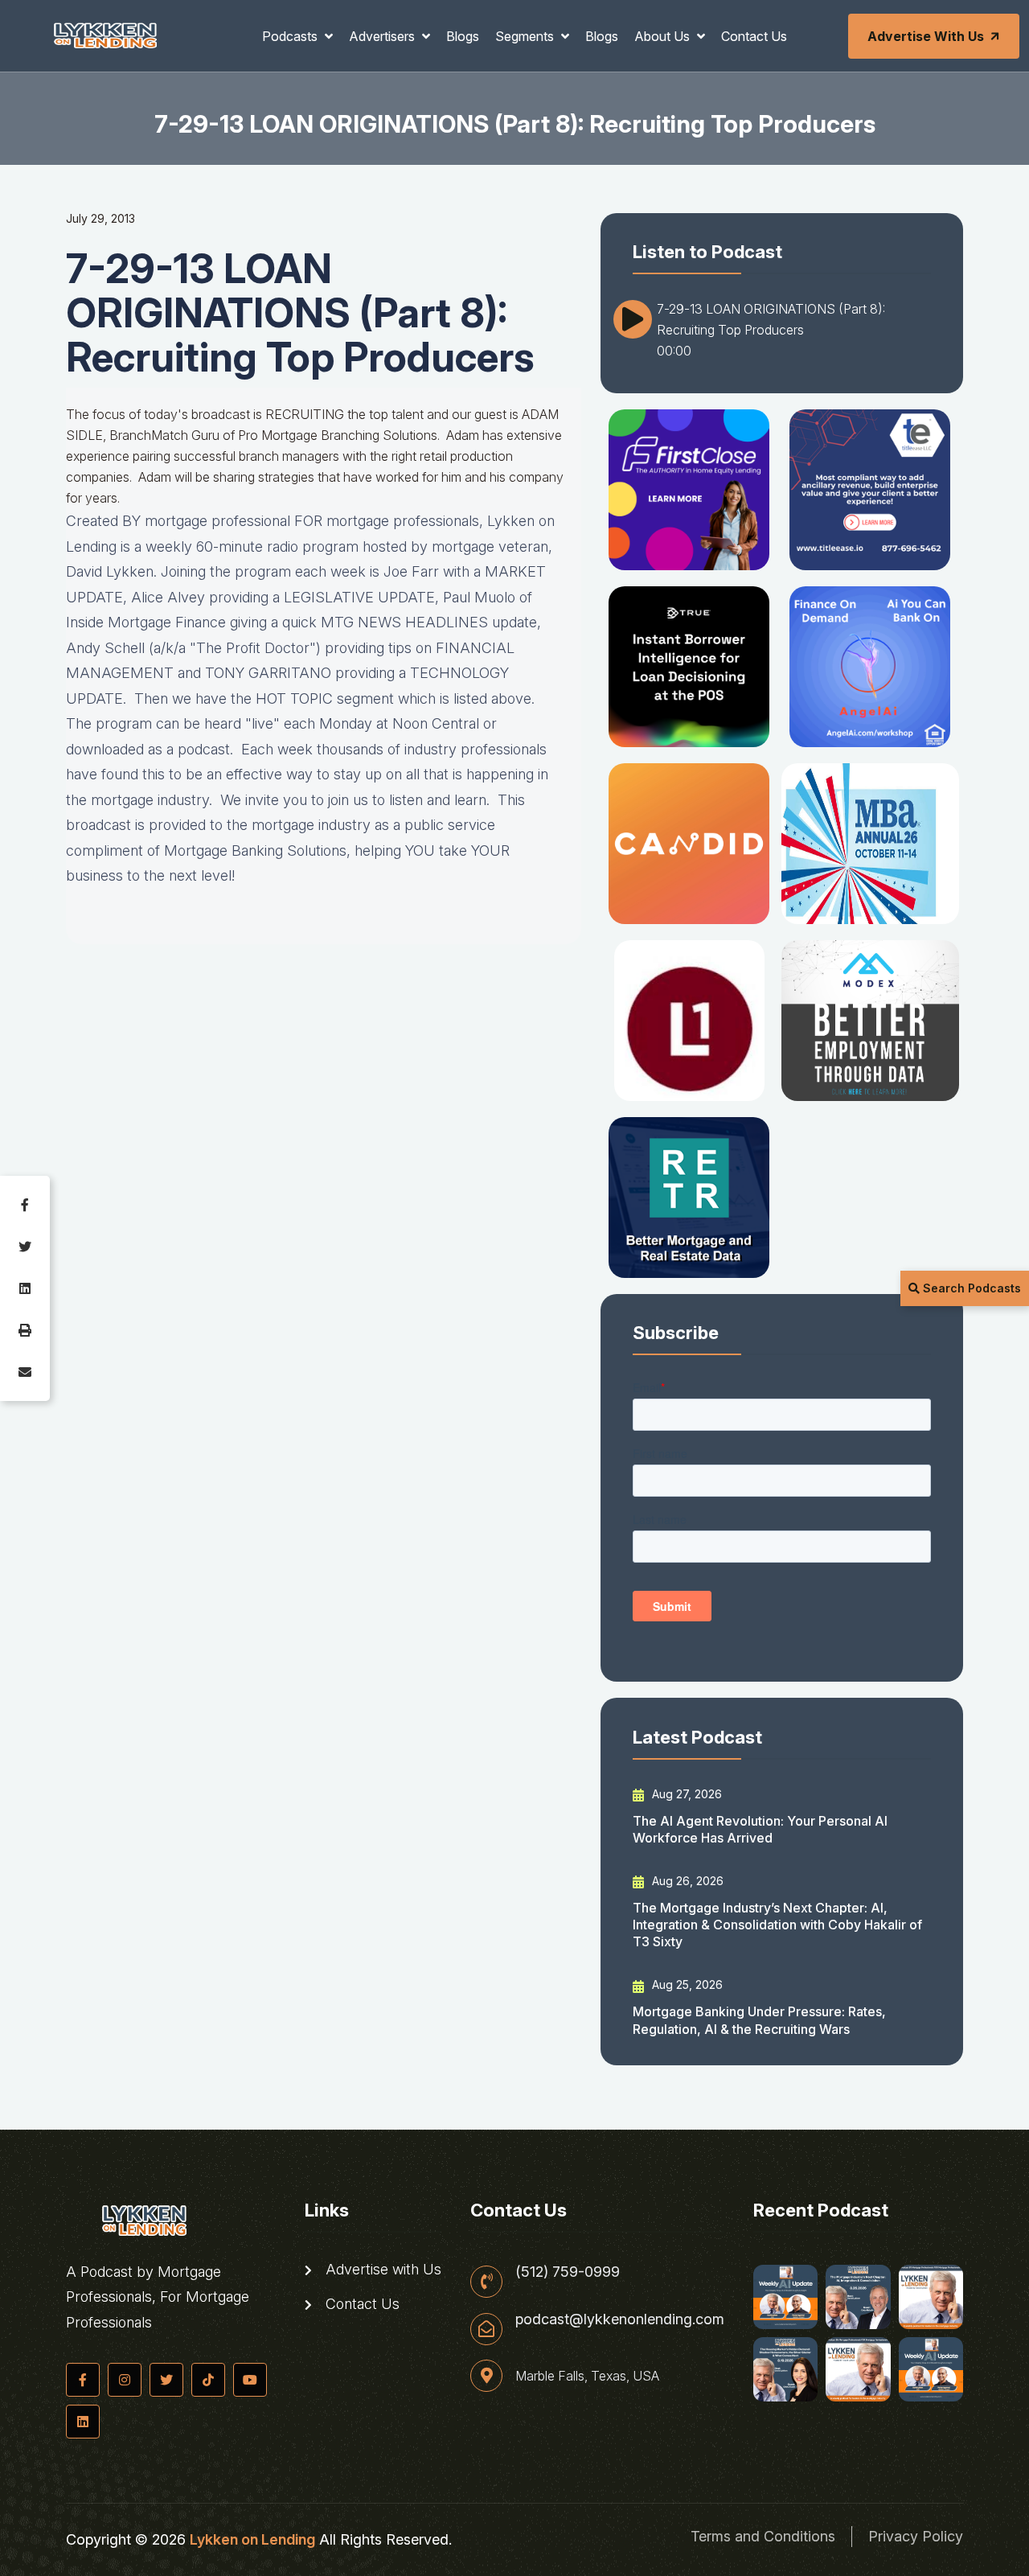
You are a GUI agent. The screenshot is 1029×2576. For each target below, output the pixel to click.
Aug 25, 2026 (686, 1984)
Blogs (463, 36)
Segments (526, 36)
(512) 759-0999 (568, 2272)
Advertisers (383, 36)
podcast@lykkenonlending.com (620, 2319)
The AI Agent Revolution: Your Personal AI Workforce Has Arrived (760, 1829)
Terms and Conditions (763, 2536)
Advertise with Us (926, 36)
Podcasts (291, 36)
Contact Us (754, 36)
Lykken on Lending (252, 2539)
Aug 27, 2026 (685, 1794)
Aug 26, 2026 (686, 1881)
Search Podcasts (970, 1288)
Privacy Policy (916, 2536)
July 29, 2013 (100, 218)
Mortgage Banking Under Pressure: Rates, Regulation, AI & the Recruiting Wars (759, 2020)
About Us (664, 36)
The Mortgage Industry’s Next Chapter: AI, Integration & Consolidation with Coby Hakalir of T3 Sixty (777, 1925)
